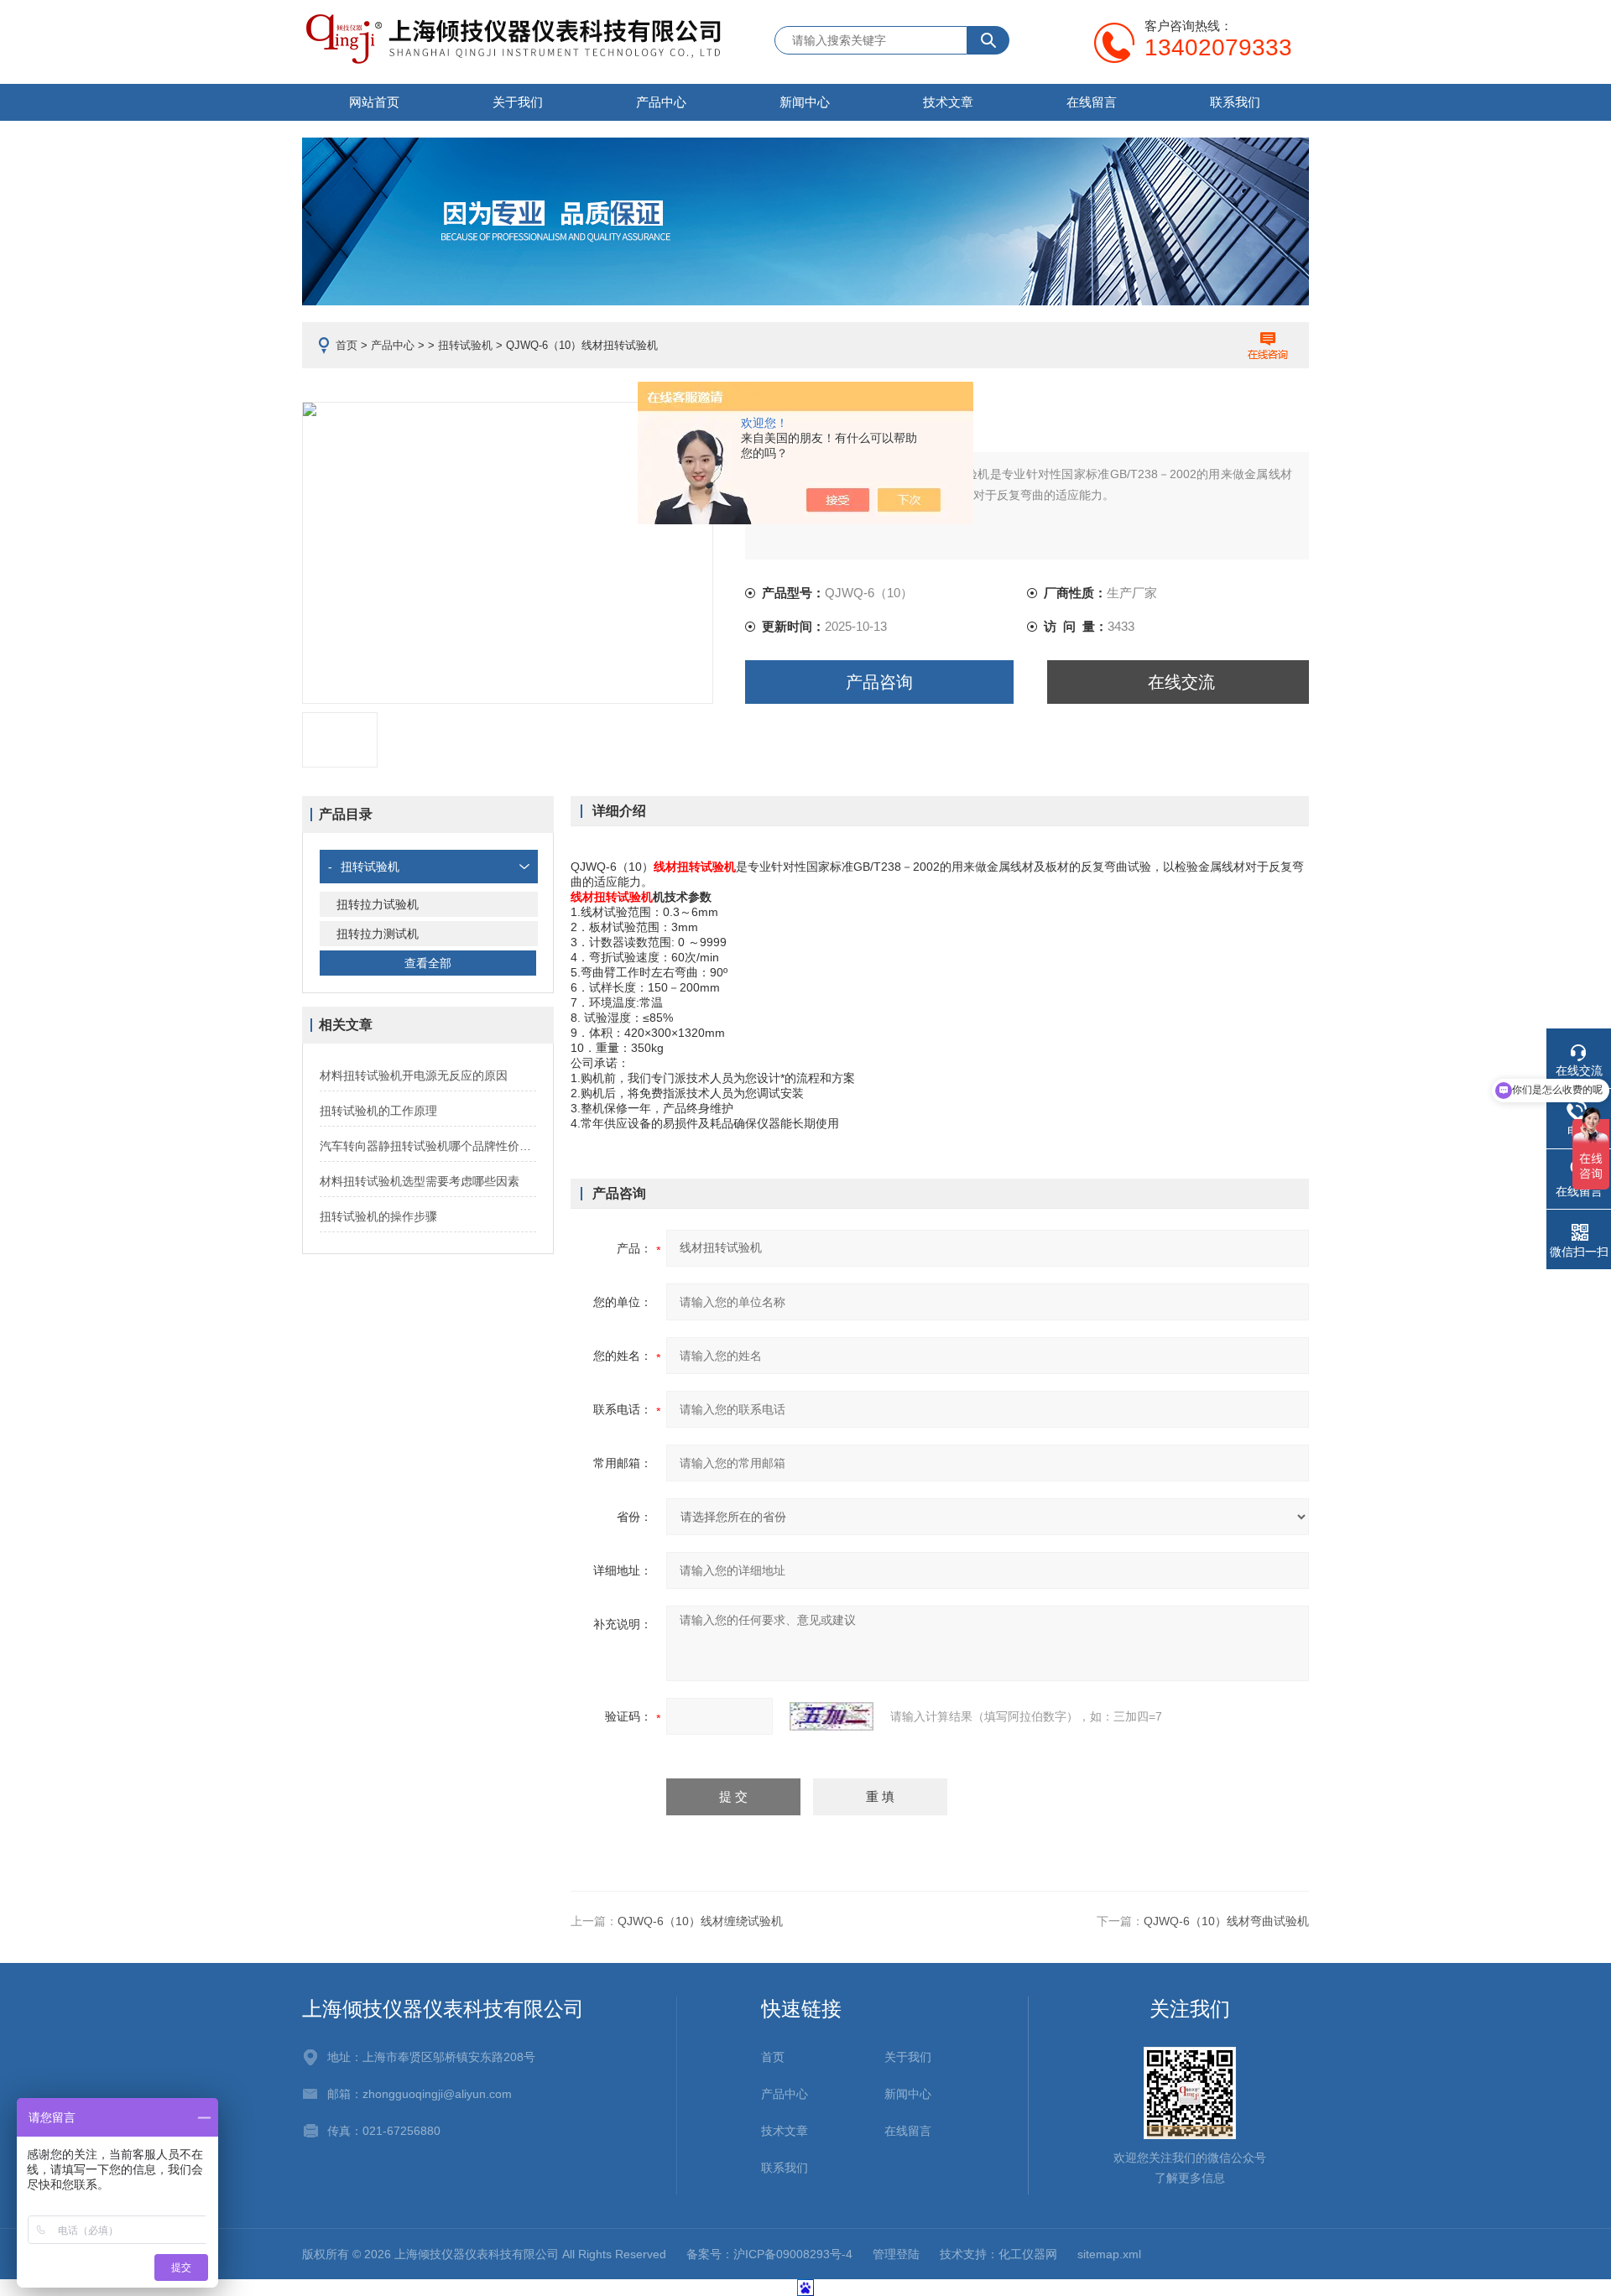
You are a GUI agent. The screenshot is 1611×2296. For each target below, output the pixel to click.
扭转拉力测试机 (378, 934)
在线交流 (1181, 682)
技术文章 (948, 102)
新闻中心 (805, 102)
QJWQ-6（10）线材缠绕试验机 (700, 1921)
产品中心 (661, 102)
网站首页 (374, 102)
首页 (347, 345)
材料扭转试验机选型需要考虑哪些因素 (420, 1181)
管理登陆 (896, 2254)
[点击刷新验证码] (832, 1716)
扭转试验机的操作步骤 (378, 1216)
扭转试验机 (465, 345)
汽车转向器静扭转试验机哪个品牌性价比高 (428, 1146)
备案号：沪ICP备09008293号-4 (769, 2254)
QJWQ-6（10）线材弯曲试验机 (1226, 1921)
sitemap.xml (1109, 2254)
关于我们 (518, 102)
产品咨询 (879, 682)
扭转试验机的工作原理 (378, 1111)
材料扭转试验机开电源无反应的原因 (414, 1075)
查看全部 (428, 963)
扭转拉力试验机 (378, 904)
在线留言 (1092, 102)
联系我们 (1235, 102)
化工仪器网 (1028, 2254)
